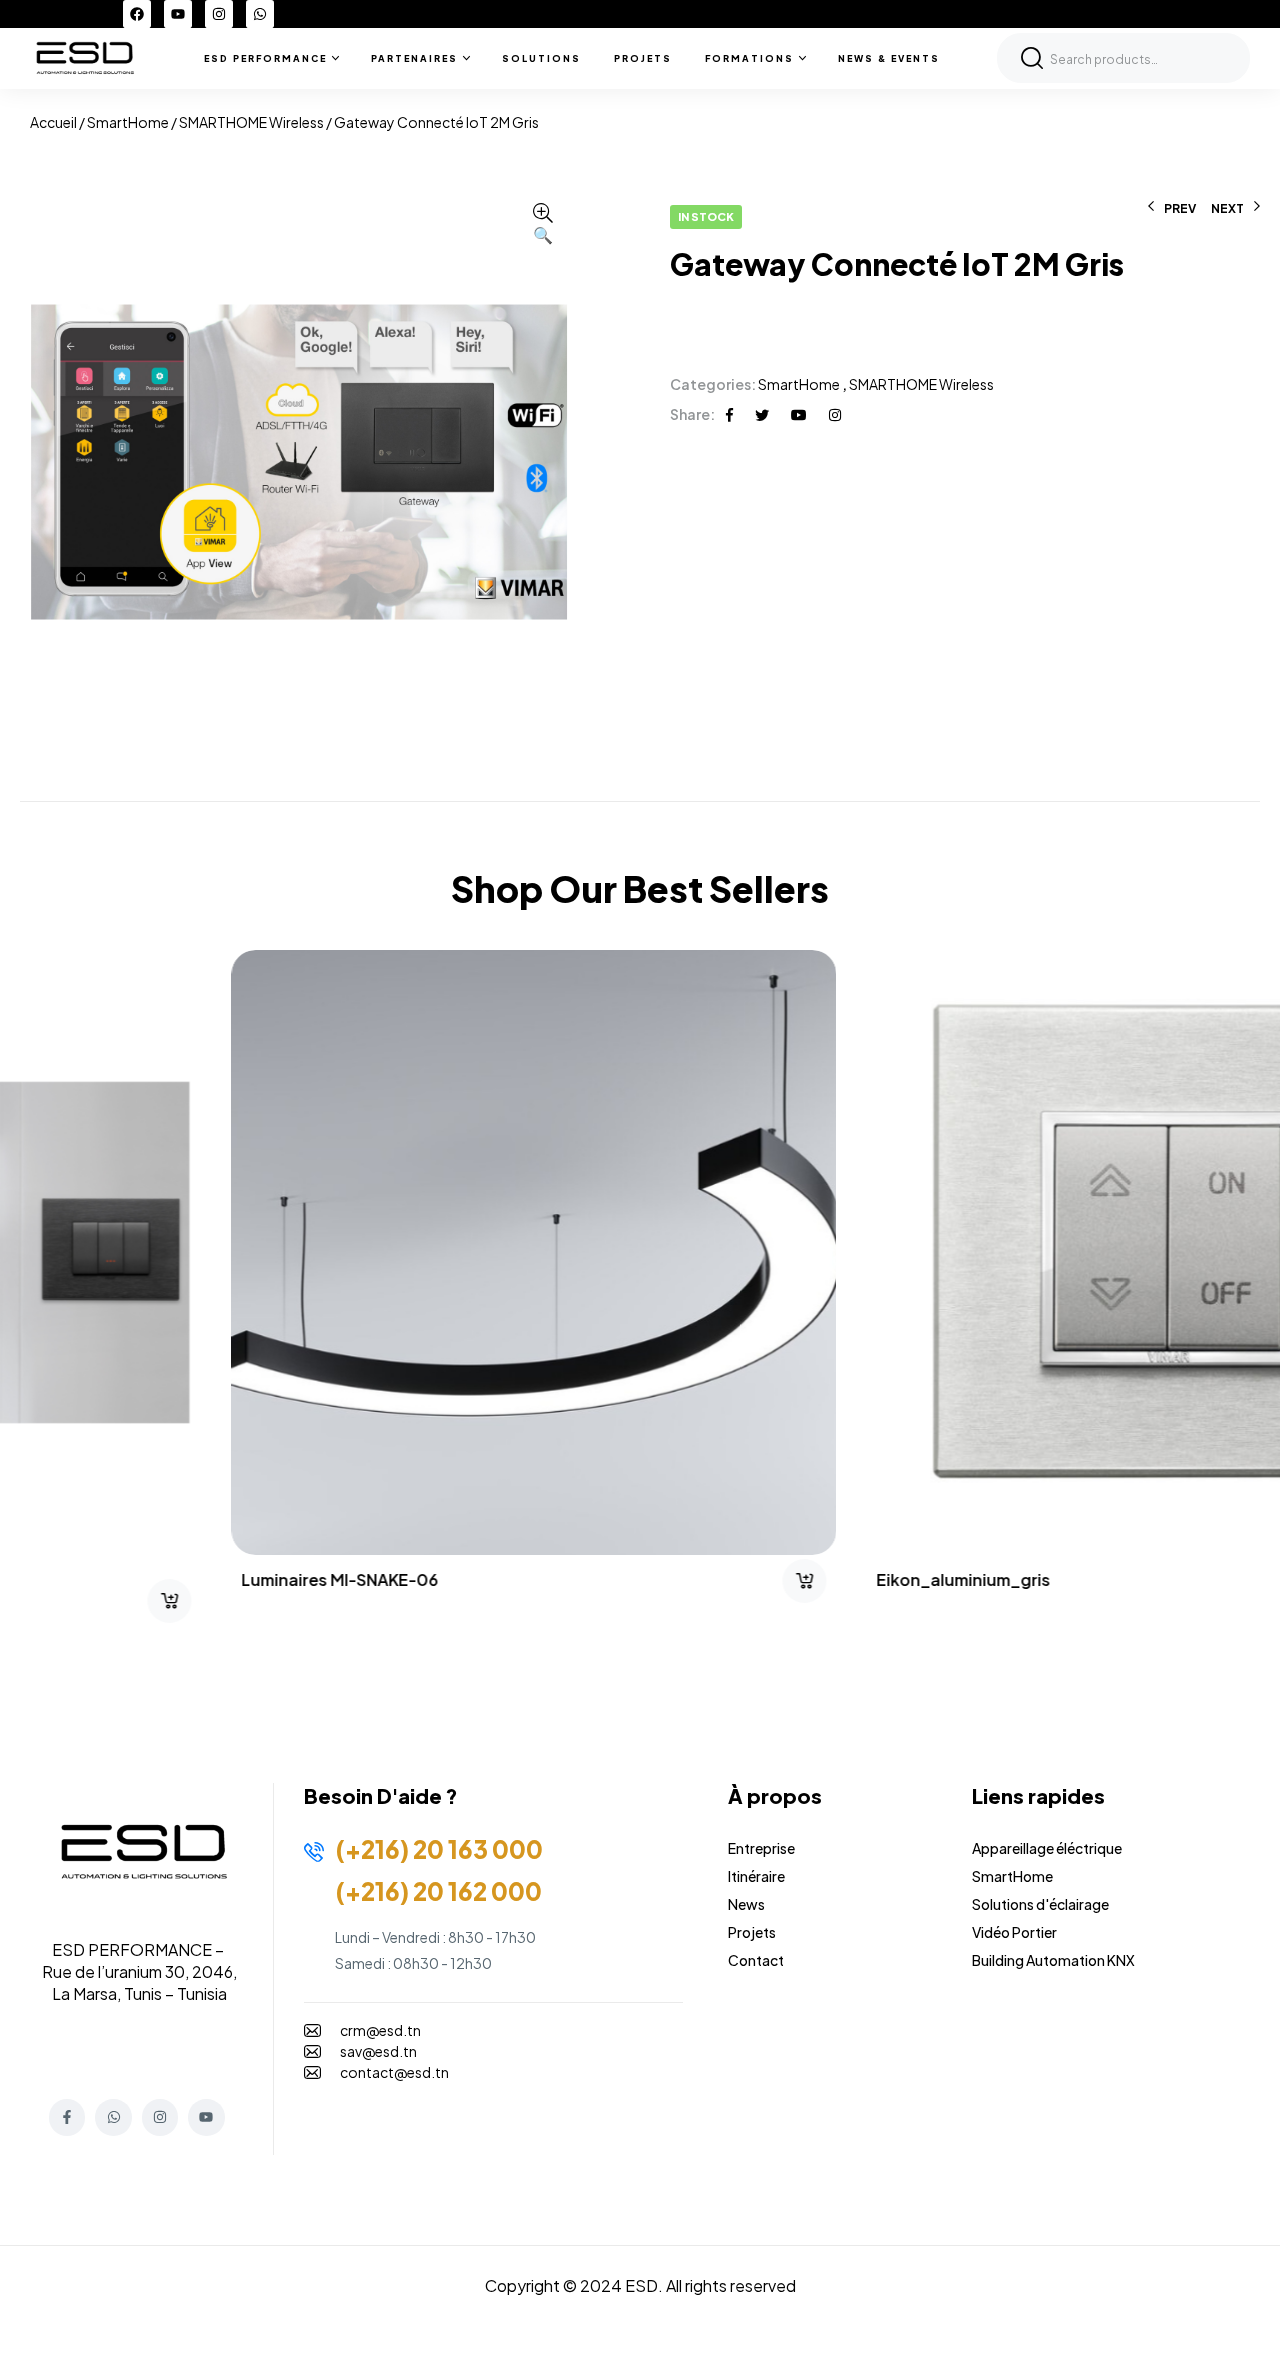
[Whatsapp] (260, 14)
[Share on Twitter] (762, 414)
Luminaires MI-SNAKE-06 (128, 1579)
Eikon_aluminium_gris (752, 1579)
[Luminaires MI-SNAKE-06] (322, 1252)
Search (1032, 58)
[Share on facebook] (729, 414)
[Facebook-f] (67, 2117)
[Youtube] (178, 14)
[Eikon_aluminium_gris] (957, 1252)
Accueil (53, 122)
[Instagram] (219, 14)
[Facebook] (137, 14)
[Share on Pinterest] (799, 414)
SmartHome (128, 122)
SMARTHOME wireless (251, 122)
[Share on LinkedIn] (835, 414)
